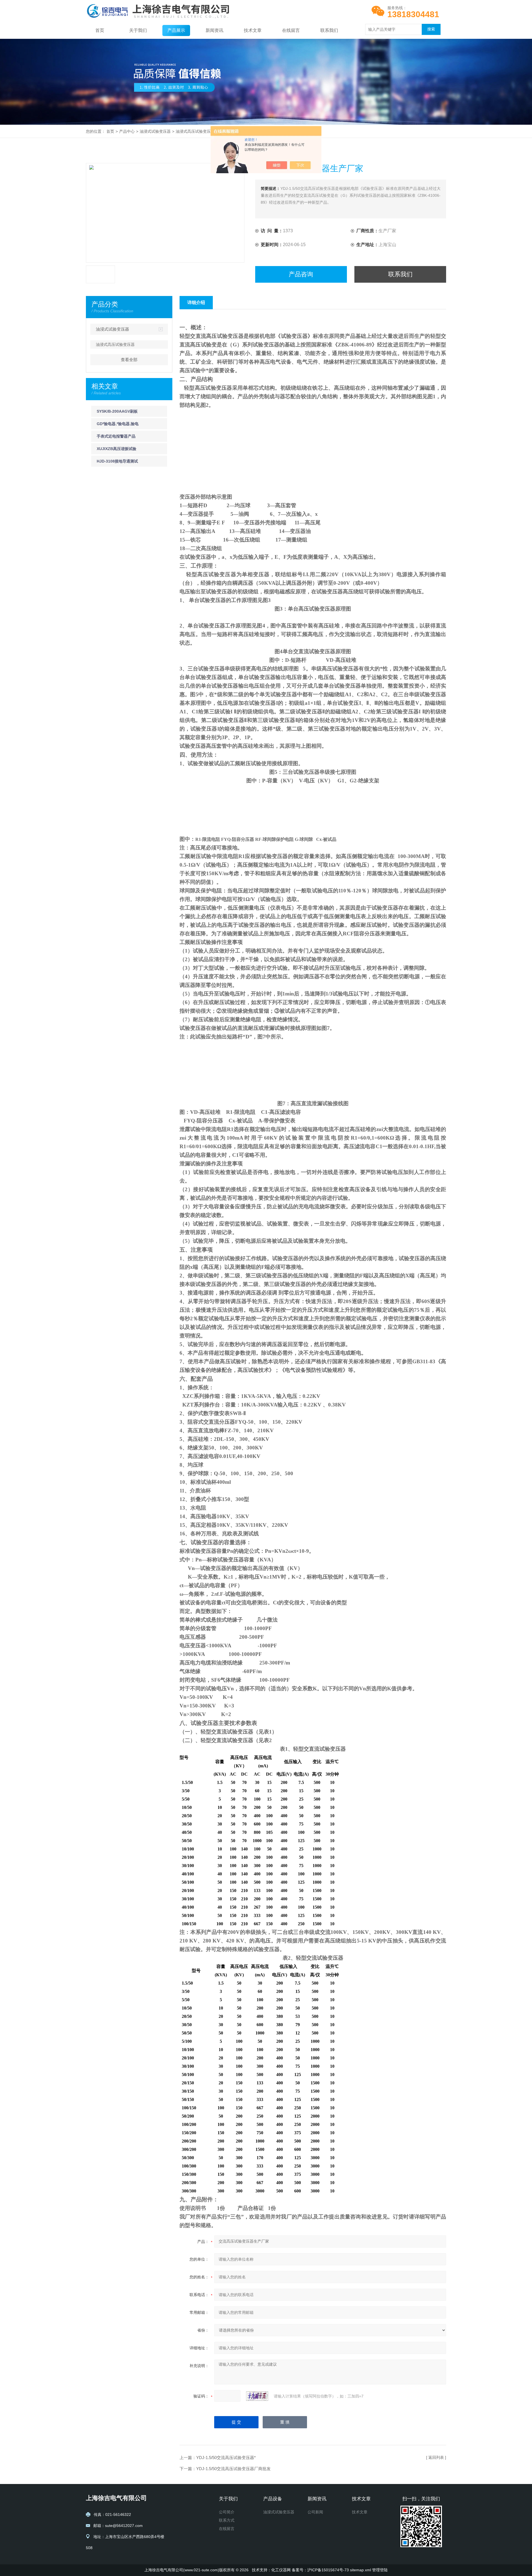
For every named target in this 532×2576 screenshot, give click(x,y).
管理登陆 (380, 2570)
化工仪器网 (281, 2570)
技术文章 (253, 30)
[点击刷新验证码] (257, 2396)
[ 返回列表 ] (436, 2457)
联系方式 (227, 2520)
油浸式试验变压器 (155, 131)
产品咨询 (301, 274)
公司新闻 (315, 2512)
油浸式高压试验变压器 (195, 131)
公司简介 (227, 2512)
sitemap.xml (360, 2570)
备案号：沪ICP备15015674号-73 (320, 2570)
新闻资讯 (214, 30)
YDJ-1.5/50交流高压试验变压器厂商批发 (233, 2469)
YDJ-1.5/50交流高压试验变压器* (226, 2458)
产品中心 (127, 131)
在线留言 (291, 30)
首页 (100, 30)
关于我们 (138, 30)
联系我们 (329, 30)
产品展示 (176, 30)
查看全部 (129, 360)
